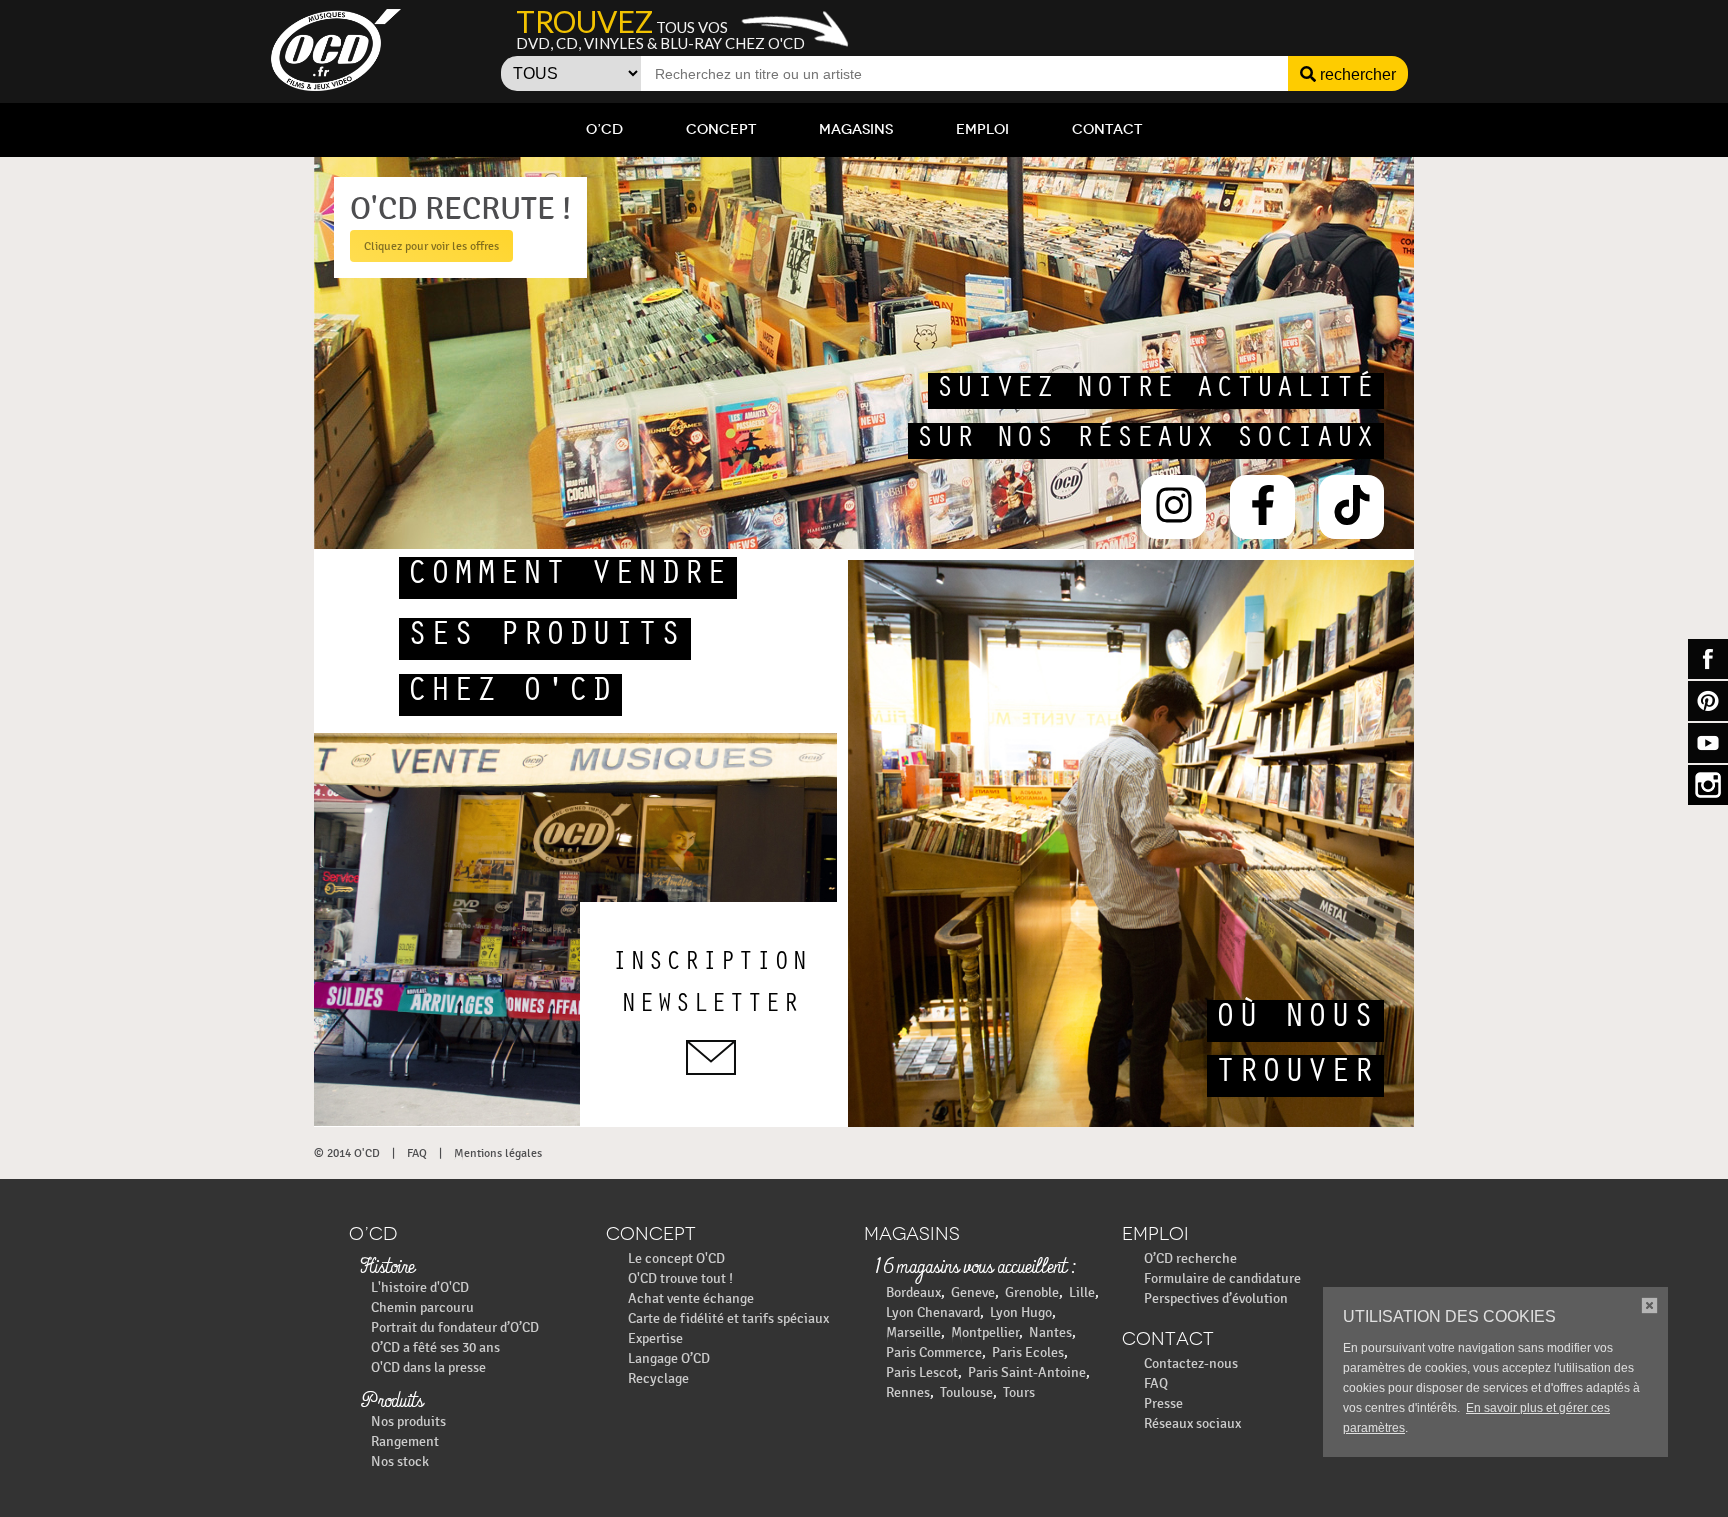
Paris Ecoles (1028, 1352)
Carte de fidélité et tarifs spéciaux (728, 1318)
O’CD (604, 129)
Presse (1163, 1403)
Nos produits (408, 1421)
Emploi (982, 129)
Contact (1107, 129)
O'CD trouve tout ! (680, 1278)
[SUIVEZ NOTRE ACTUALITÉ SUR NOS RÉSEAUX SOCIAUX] (930, 544)
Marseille (913, 1332)
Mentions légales (498, 1153)
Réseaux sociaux (1192, 1423)
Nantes (1050, 1332)
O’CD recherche (1190, 1258)
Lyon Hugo (1021, 1312)
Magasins (856, 129)
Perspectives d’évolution (1216, 1298)
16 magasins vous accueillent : (974, 1268)
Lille (1082, 1292)
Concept (721, 129)
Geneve (973, 1292)
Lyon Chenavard (933, 1312)
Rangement (405, 1441)
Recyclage (658, 1378)
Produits (391, 1402)
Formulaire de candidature (1222, 1278)
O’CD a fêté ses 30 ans (435, 1347)
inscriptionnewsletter (711, 986)
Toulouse (966, 1392)
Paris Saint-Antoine (1027, 1372)
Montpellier (985, 1332)
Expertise (655, 1338)
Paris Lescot (922, 1372)
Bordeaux (913, 1292)
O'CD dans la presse (428, 1367)
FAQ (417, 1153)
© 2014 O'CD (347, 1153)
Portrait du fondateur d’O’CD (455, 1327)
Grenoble (1032, 1292)
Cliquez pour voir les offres (431, 246)
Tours (1019, 1392)
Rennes (908, 1392)
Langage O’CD (669, 1358)
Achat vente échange (691, 1298)
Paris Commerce (934, 1352)
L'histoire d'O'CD (420, 1287)
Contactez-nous (1191, 1363)
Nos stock (400, 1461)
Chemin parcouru (422, 1307)
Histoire (387, 1268)
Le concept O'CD (676, 1258)
